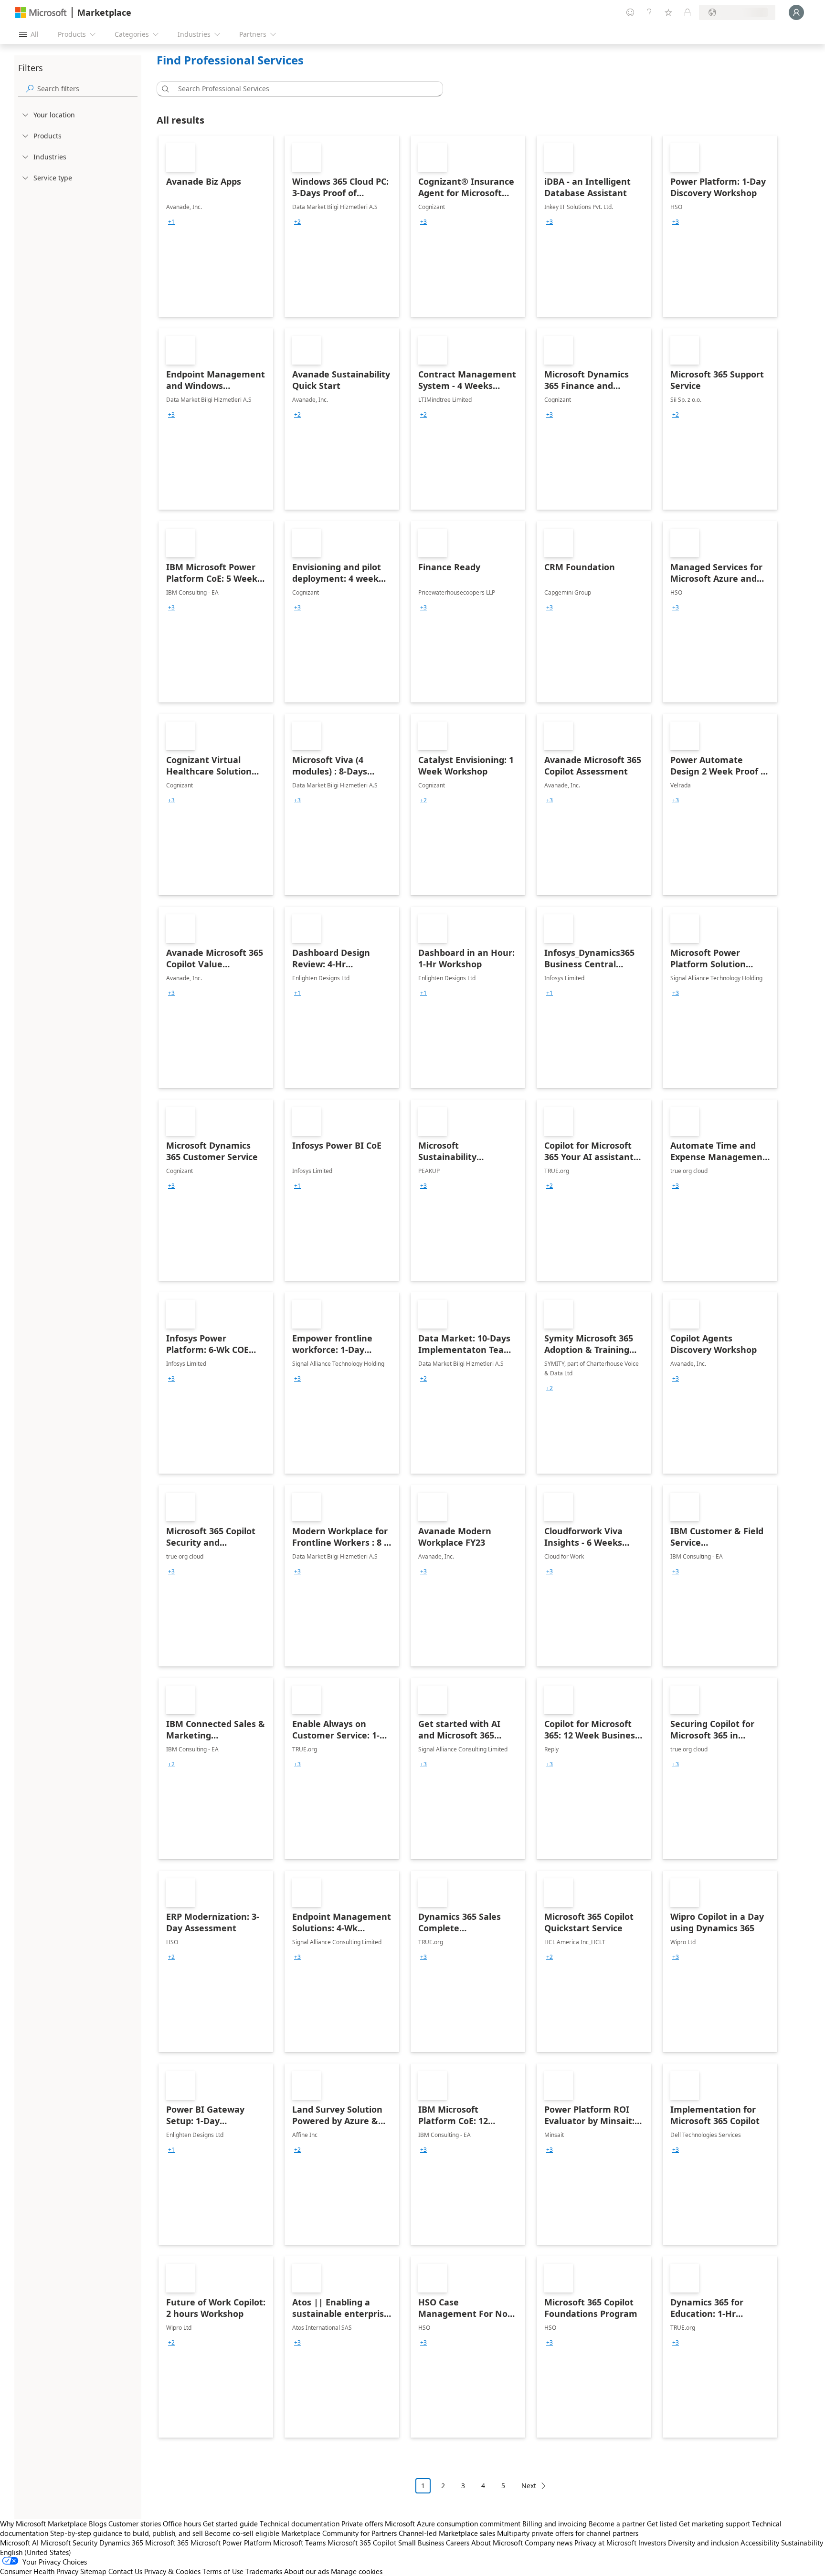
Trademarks (264, 2571)
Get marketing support (714, 2524)
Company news (549, 2543)
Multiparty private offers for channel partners (568, 2533)
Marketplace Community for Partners (339, 2533)
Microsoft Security (69, 2543)
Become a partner (617, 2524)
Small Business (421, 2543)
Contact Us (125, 2571)
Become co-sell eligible (242, 2533)
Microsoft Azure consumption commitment (454, 2524)
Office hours (182, 2524)
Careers (458, 2543)
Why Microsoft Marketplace (43, 2524)
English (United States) (36, 2552)
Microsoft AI (19, 2543)
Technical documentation (300, 2524)
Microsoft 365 (167, 2543)
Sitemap (93, 2571)
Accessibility (760, 2543)
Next (529, 2486)
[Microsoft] (41, 13)
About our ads (307, 2571)
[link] (216, 226)
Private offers (362, 2524)
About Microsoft (497, 2543)
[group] (171, 222)
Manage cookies (357, 2571)
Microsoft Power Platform (231, 2543)
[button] (164, 89)
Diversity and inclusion (703, 2543)
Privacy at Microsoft (605, 2543)
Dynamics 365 (121, 2543)
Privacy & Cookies (172, 2571)
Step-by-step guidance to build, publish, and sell (127, 2533)
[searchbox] (87, 89)
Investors (652, 2543)
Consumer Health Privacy (39, 2571)
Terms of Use (223, 2571)
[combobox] (303, 89)
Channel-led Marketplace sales (447, 2533)
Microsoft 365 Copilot (362, 2543)
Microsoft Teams (299, 2543)
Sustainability (802, 2543)
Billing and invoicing (555, 2524)
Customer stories (135, 2524)
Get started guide (230, 2524)
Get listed (662, 2524)
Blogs (98, 2524)
